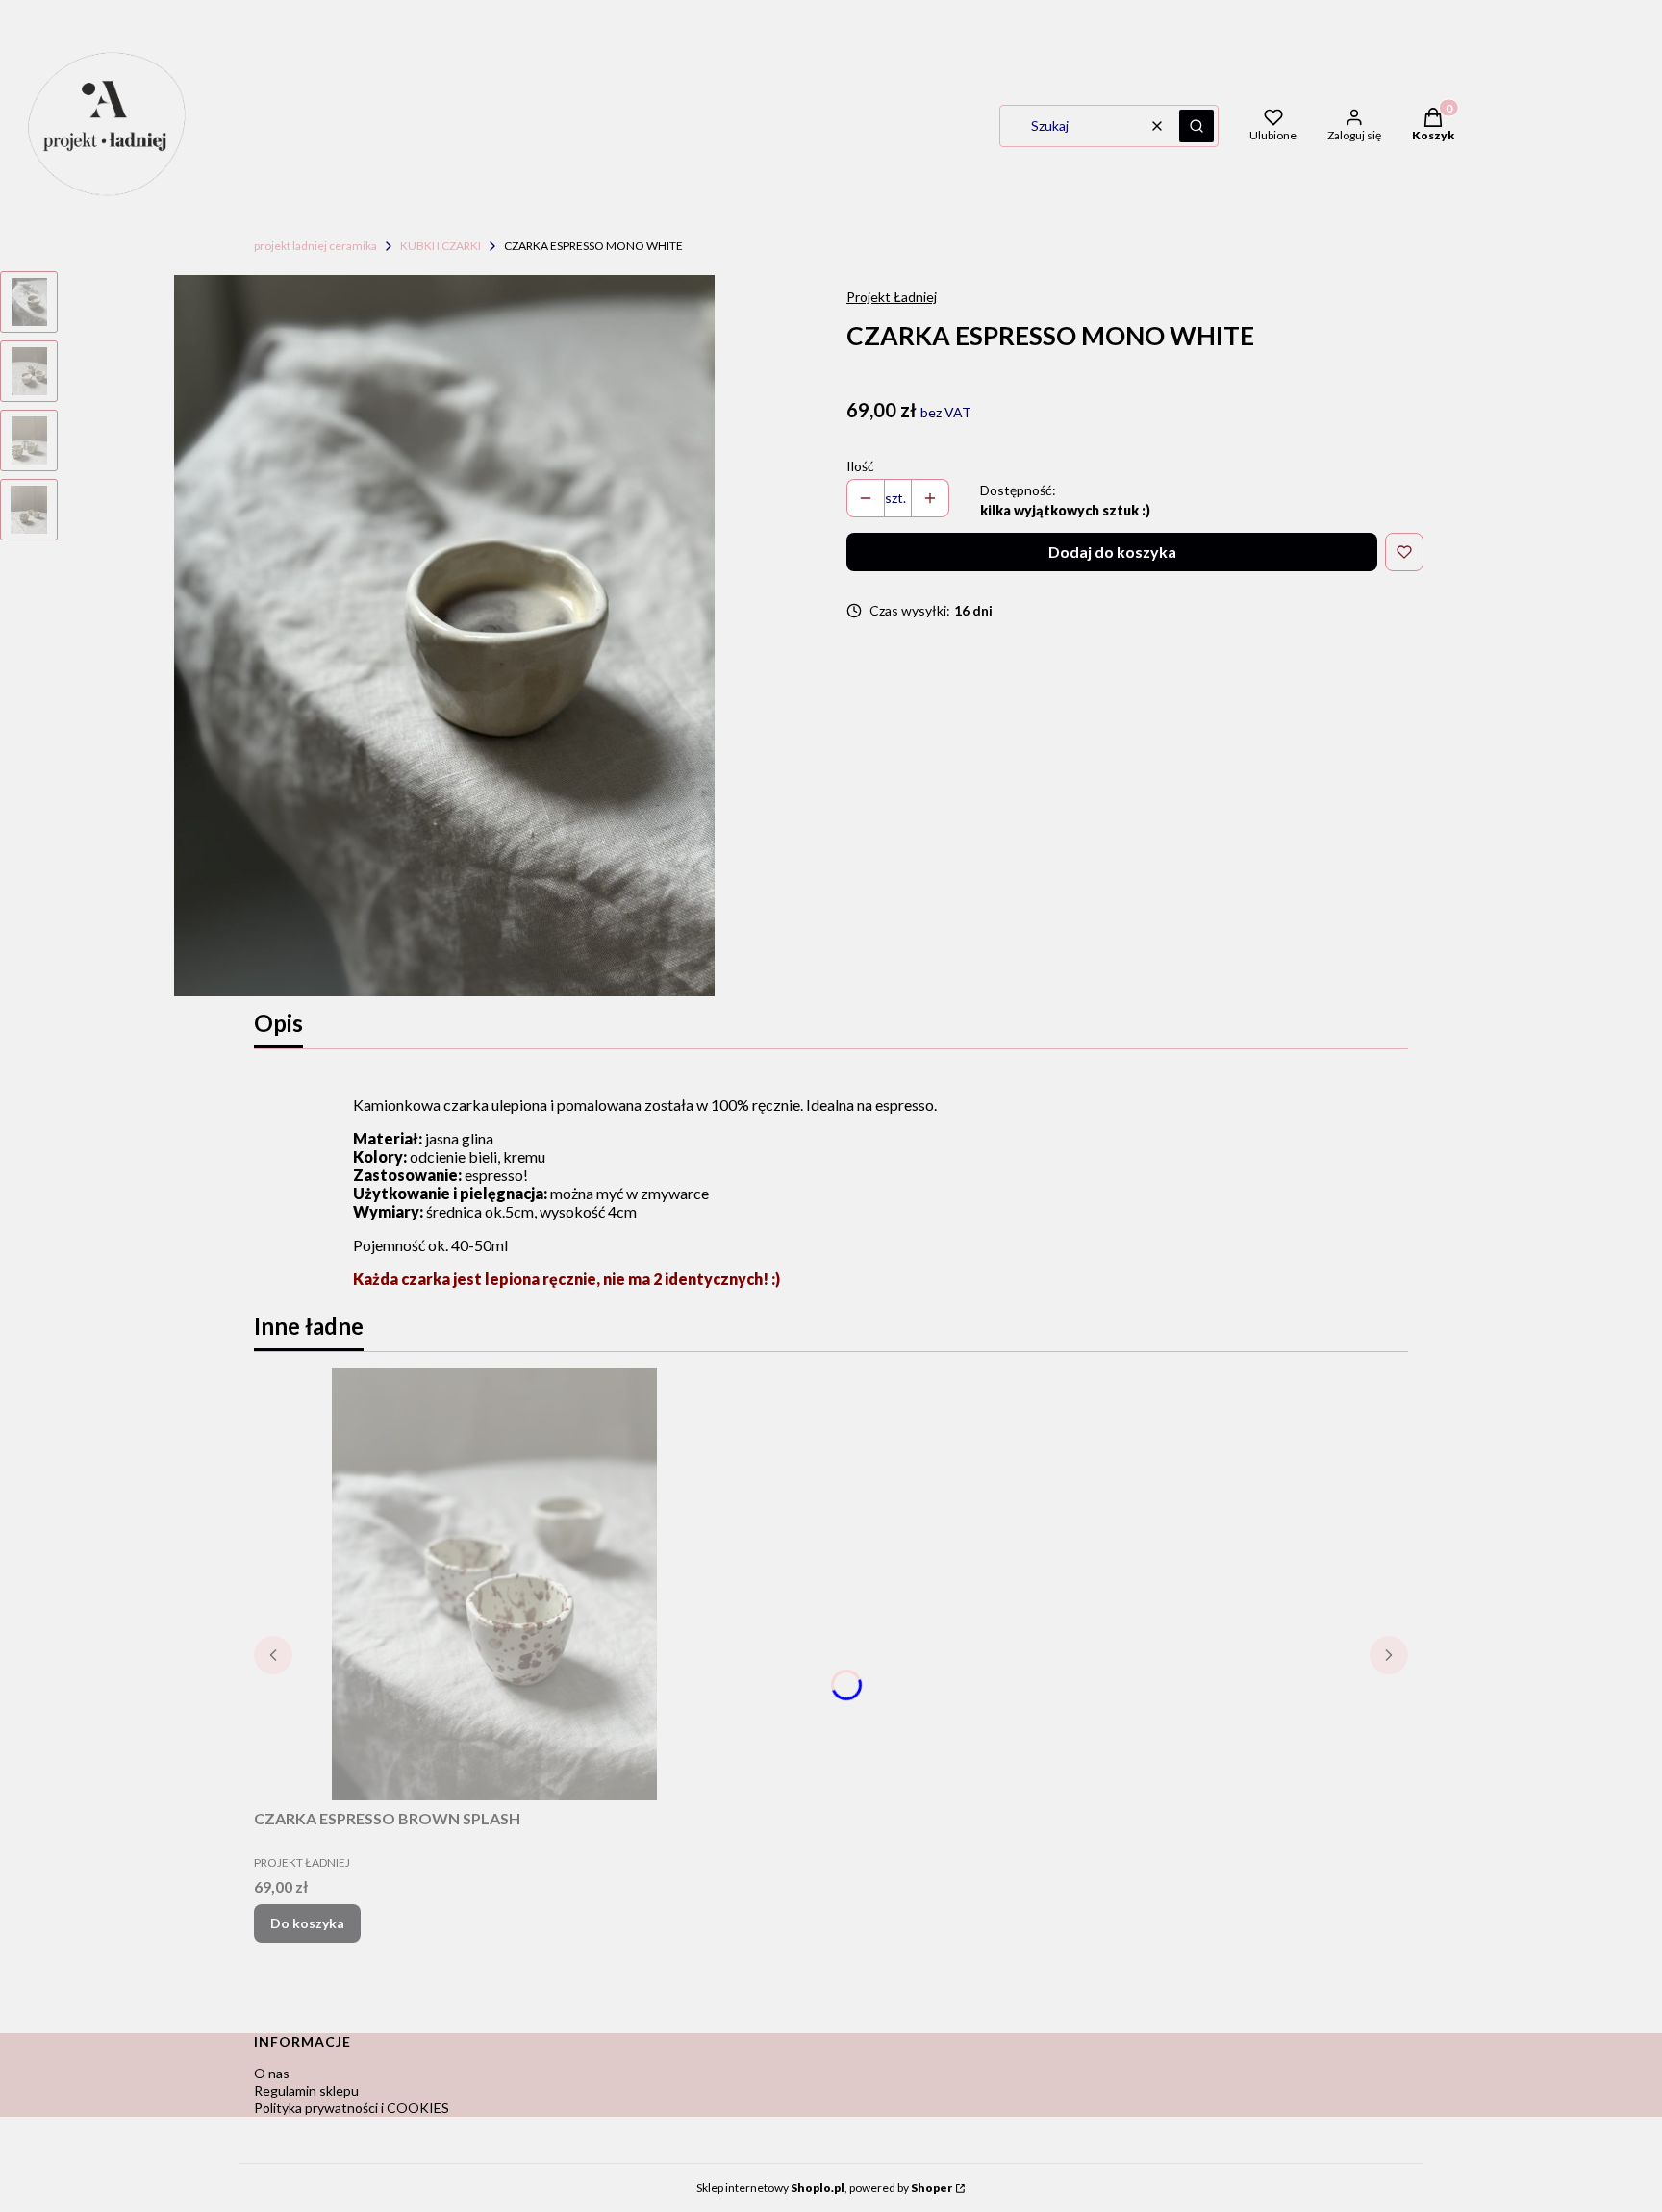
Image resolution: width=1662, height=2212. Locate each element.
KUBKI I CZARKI (441, 246)
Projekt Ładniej (892, 297)
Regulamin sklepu (306, 2090)
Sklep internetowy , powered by (824, 2187)
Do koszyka (307, 1923)
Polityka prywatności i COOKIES (352, 2108)
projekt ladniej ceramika (315, 246)
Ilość (860, 466)
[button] (1196, 126)
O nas (272, 2073)
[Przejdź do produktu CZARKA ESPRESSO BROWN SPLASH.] (494, 1584)
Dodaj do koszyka (1112, 552)
